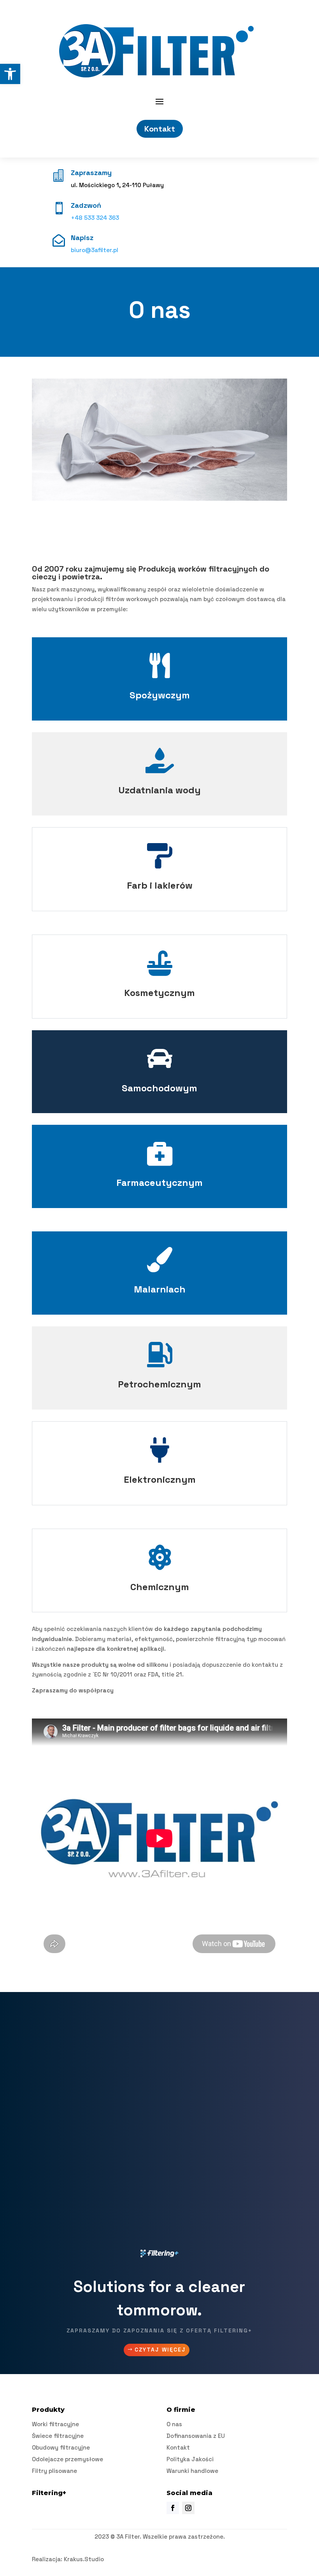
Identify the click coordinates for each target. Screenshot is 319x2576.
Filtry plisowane (54, 2471)
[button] (10, 74)
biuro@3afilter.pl (95, 250)
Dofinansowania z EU (196, 2436)
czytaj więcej (160, 2350)
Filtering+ (49, 2493)
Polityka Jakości (190, 2459)
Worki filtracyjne (55, 2424)
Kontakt (160, 129)
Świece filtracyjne (58, 2436)
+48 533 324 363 (95, 218)
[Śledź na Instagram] (188, 2508)
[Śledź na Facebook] (173, 2508)
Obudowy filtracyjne (61, 2447)
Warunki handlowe (192, 2471)
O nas (174, 2424)
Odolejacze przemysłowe (67, 2459)
